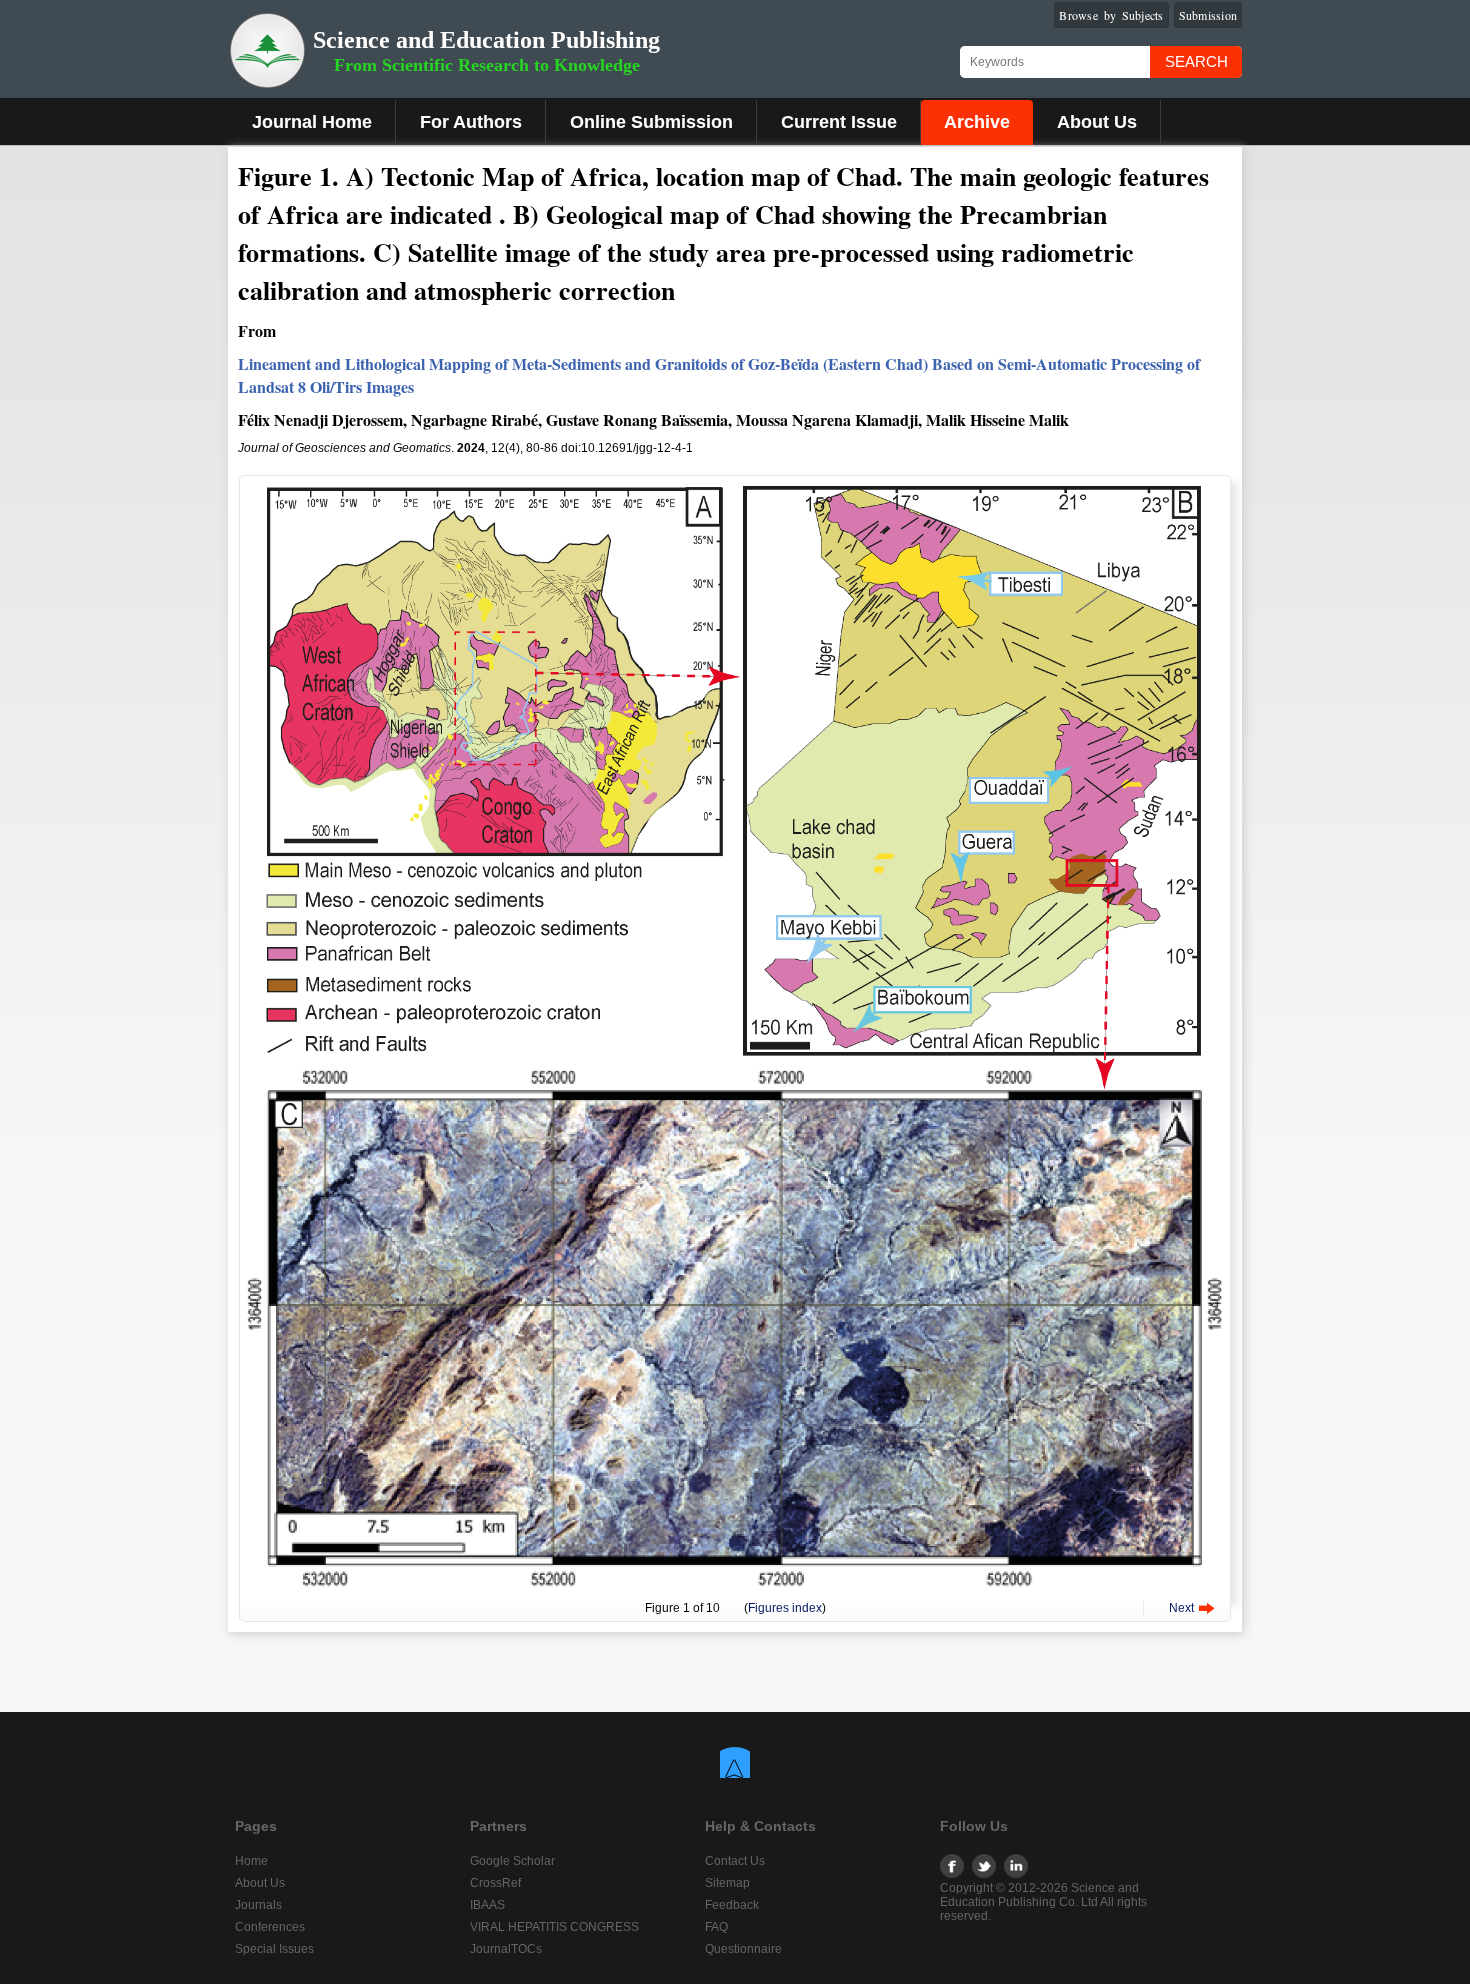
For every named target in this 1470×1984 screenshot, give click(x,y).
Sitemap (727, 1883)
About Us (1097, 122)
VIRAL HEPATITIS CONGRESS (554, 1927)
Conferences (270, 1927)
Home (251, 1861)
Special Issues (274, 1949)
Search (1196, 61)
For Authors (471, 122)
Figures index (785, 1608)
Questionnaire (743, 1949)
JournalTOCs (506, 1949)
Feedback (732, 1905)
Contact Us (735, 1861)
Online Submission (651, 122)
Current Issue (839, 122)
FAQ (716, 1927)
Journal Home (312, 122)
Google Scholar (512, 1861)
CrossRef (495, 1883)
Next (1181, 1608)
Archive (977, 122)
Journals (258, 1905)
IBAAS (487, 1905)
